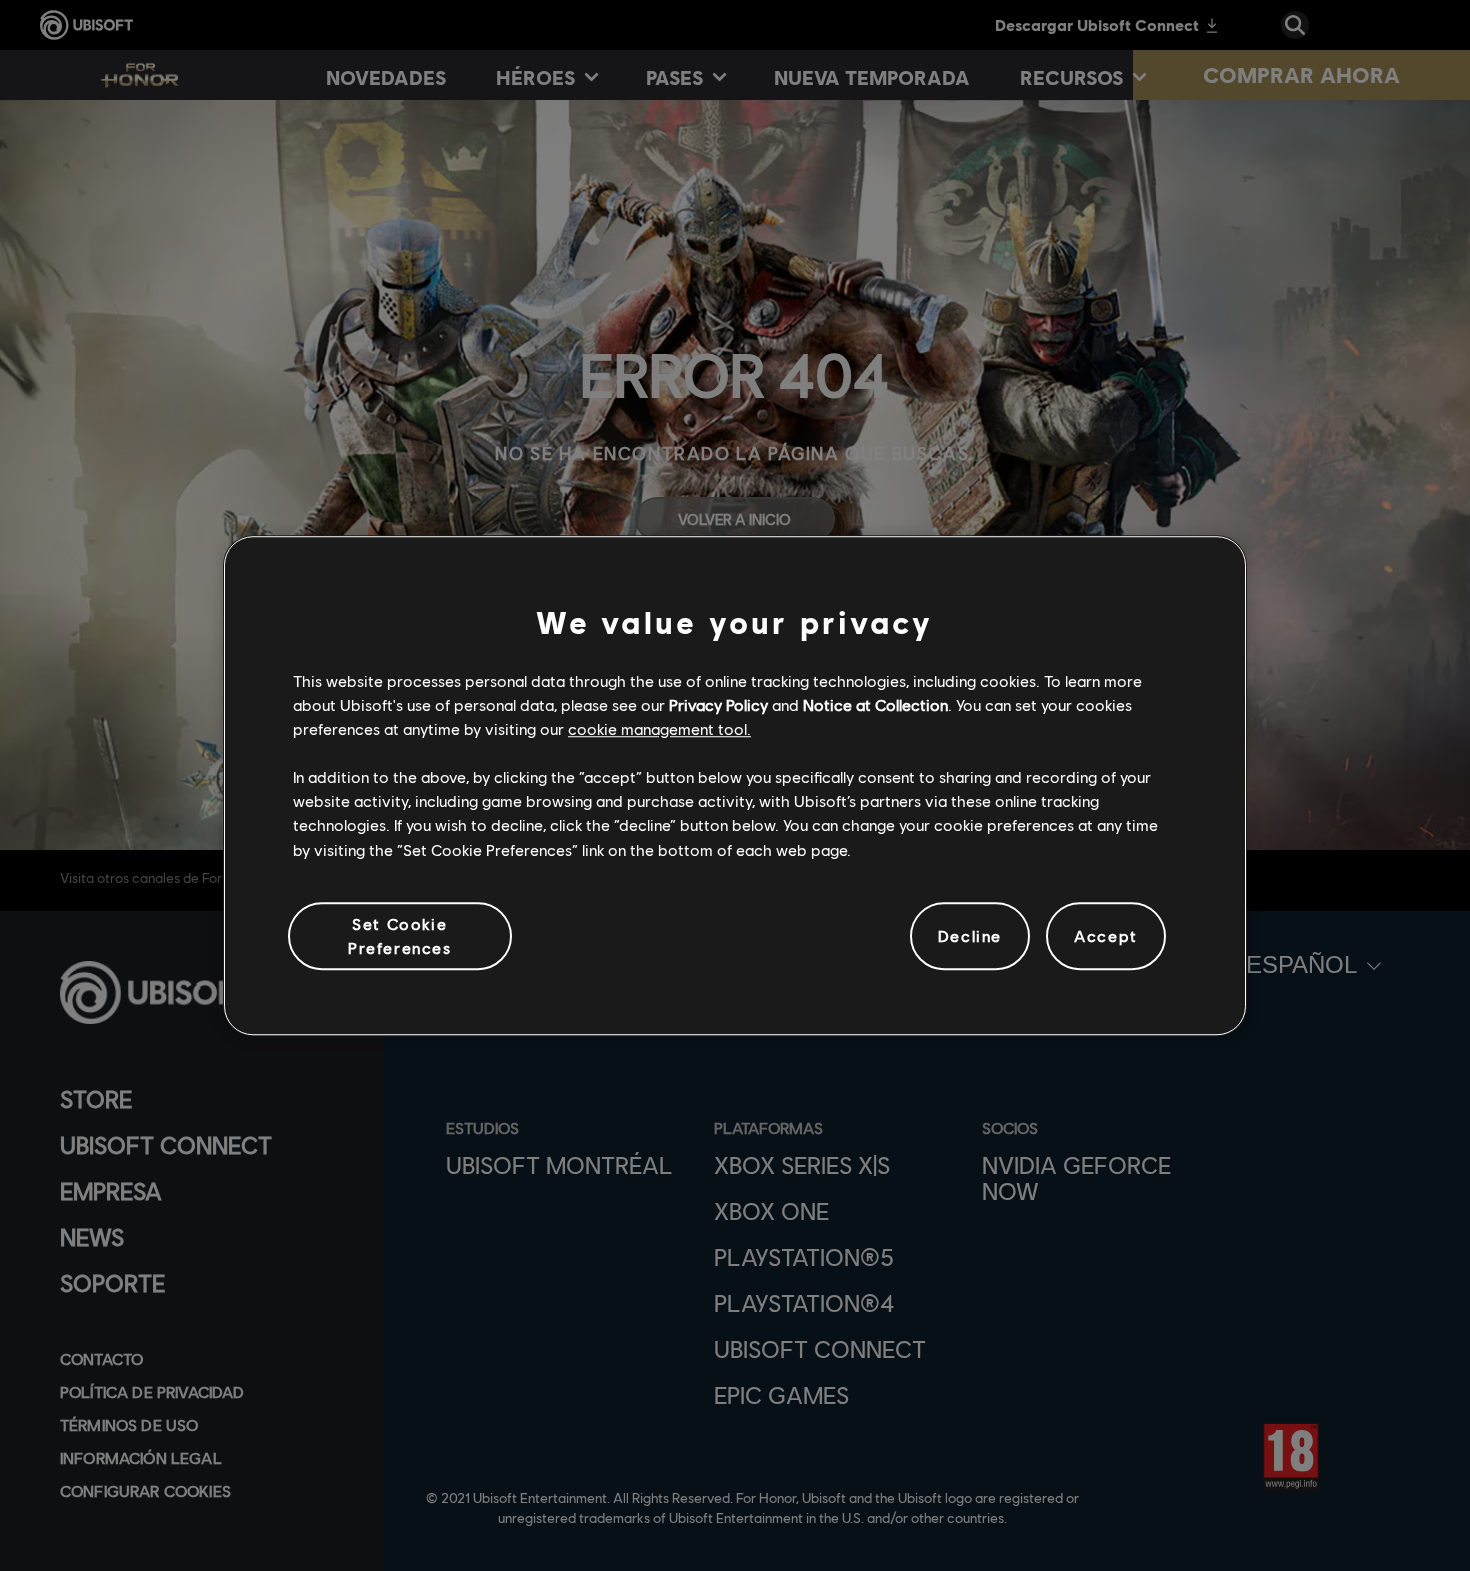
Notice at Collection (875, 704)
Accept (1106, 935)
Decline (970, 935)
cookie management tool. (659, 728)
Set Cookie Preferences (400, 935)
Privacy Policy (718, 704)
